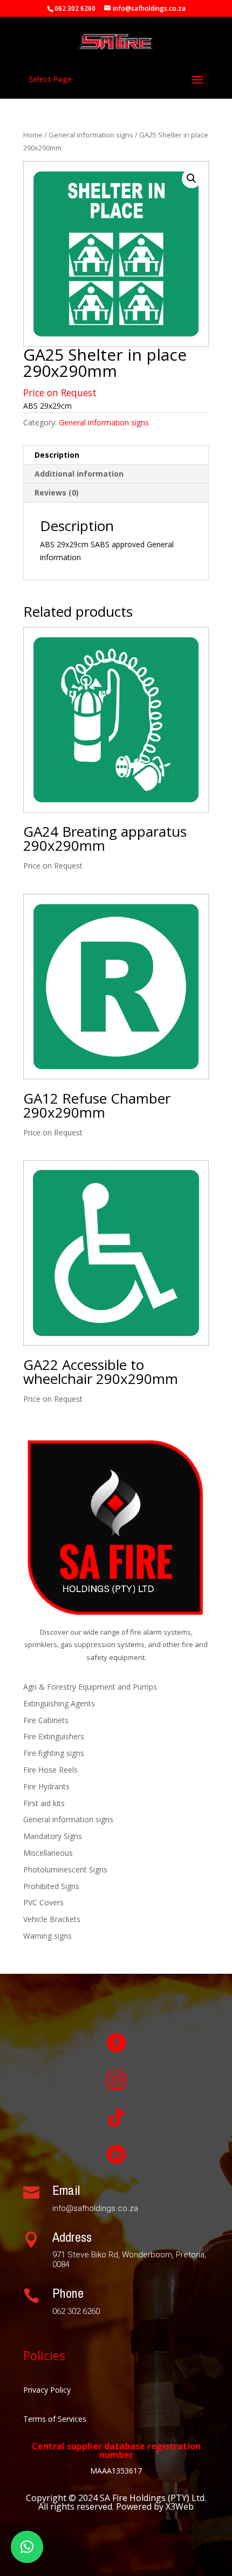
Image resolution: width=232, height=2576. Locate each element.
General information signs (91, 135)
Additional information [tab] (79, 474)
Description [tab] (57, 455)
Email (66, 2190)
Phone (68, 2293)
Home (33, 135)
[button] (192, 178)
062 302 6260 (75, 8)
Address (72, 2237)
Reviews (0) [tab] (57, 493)
